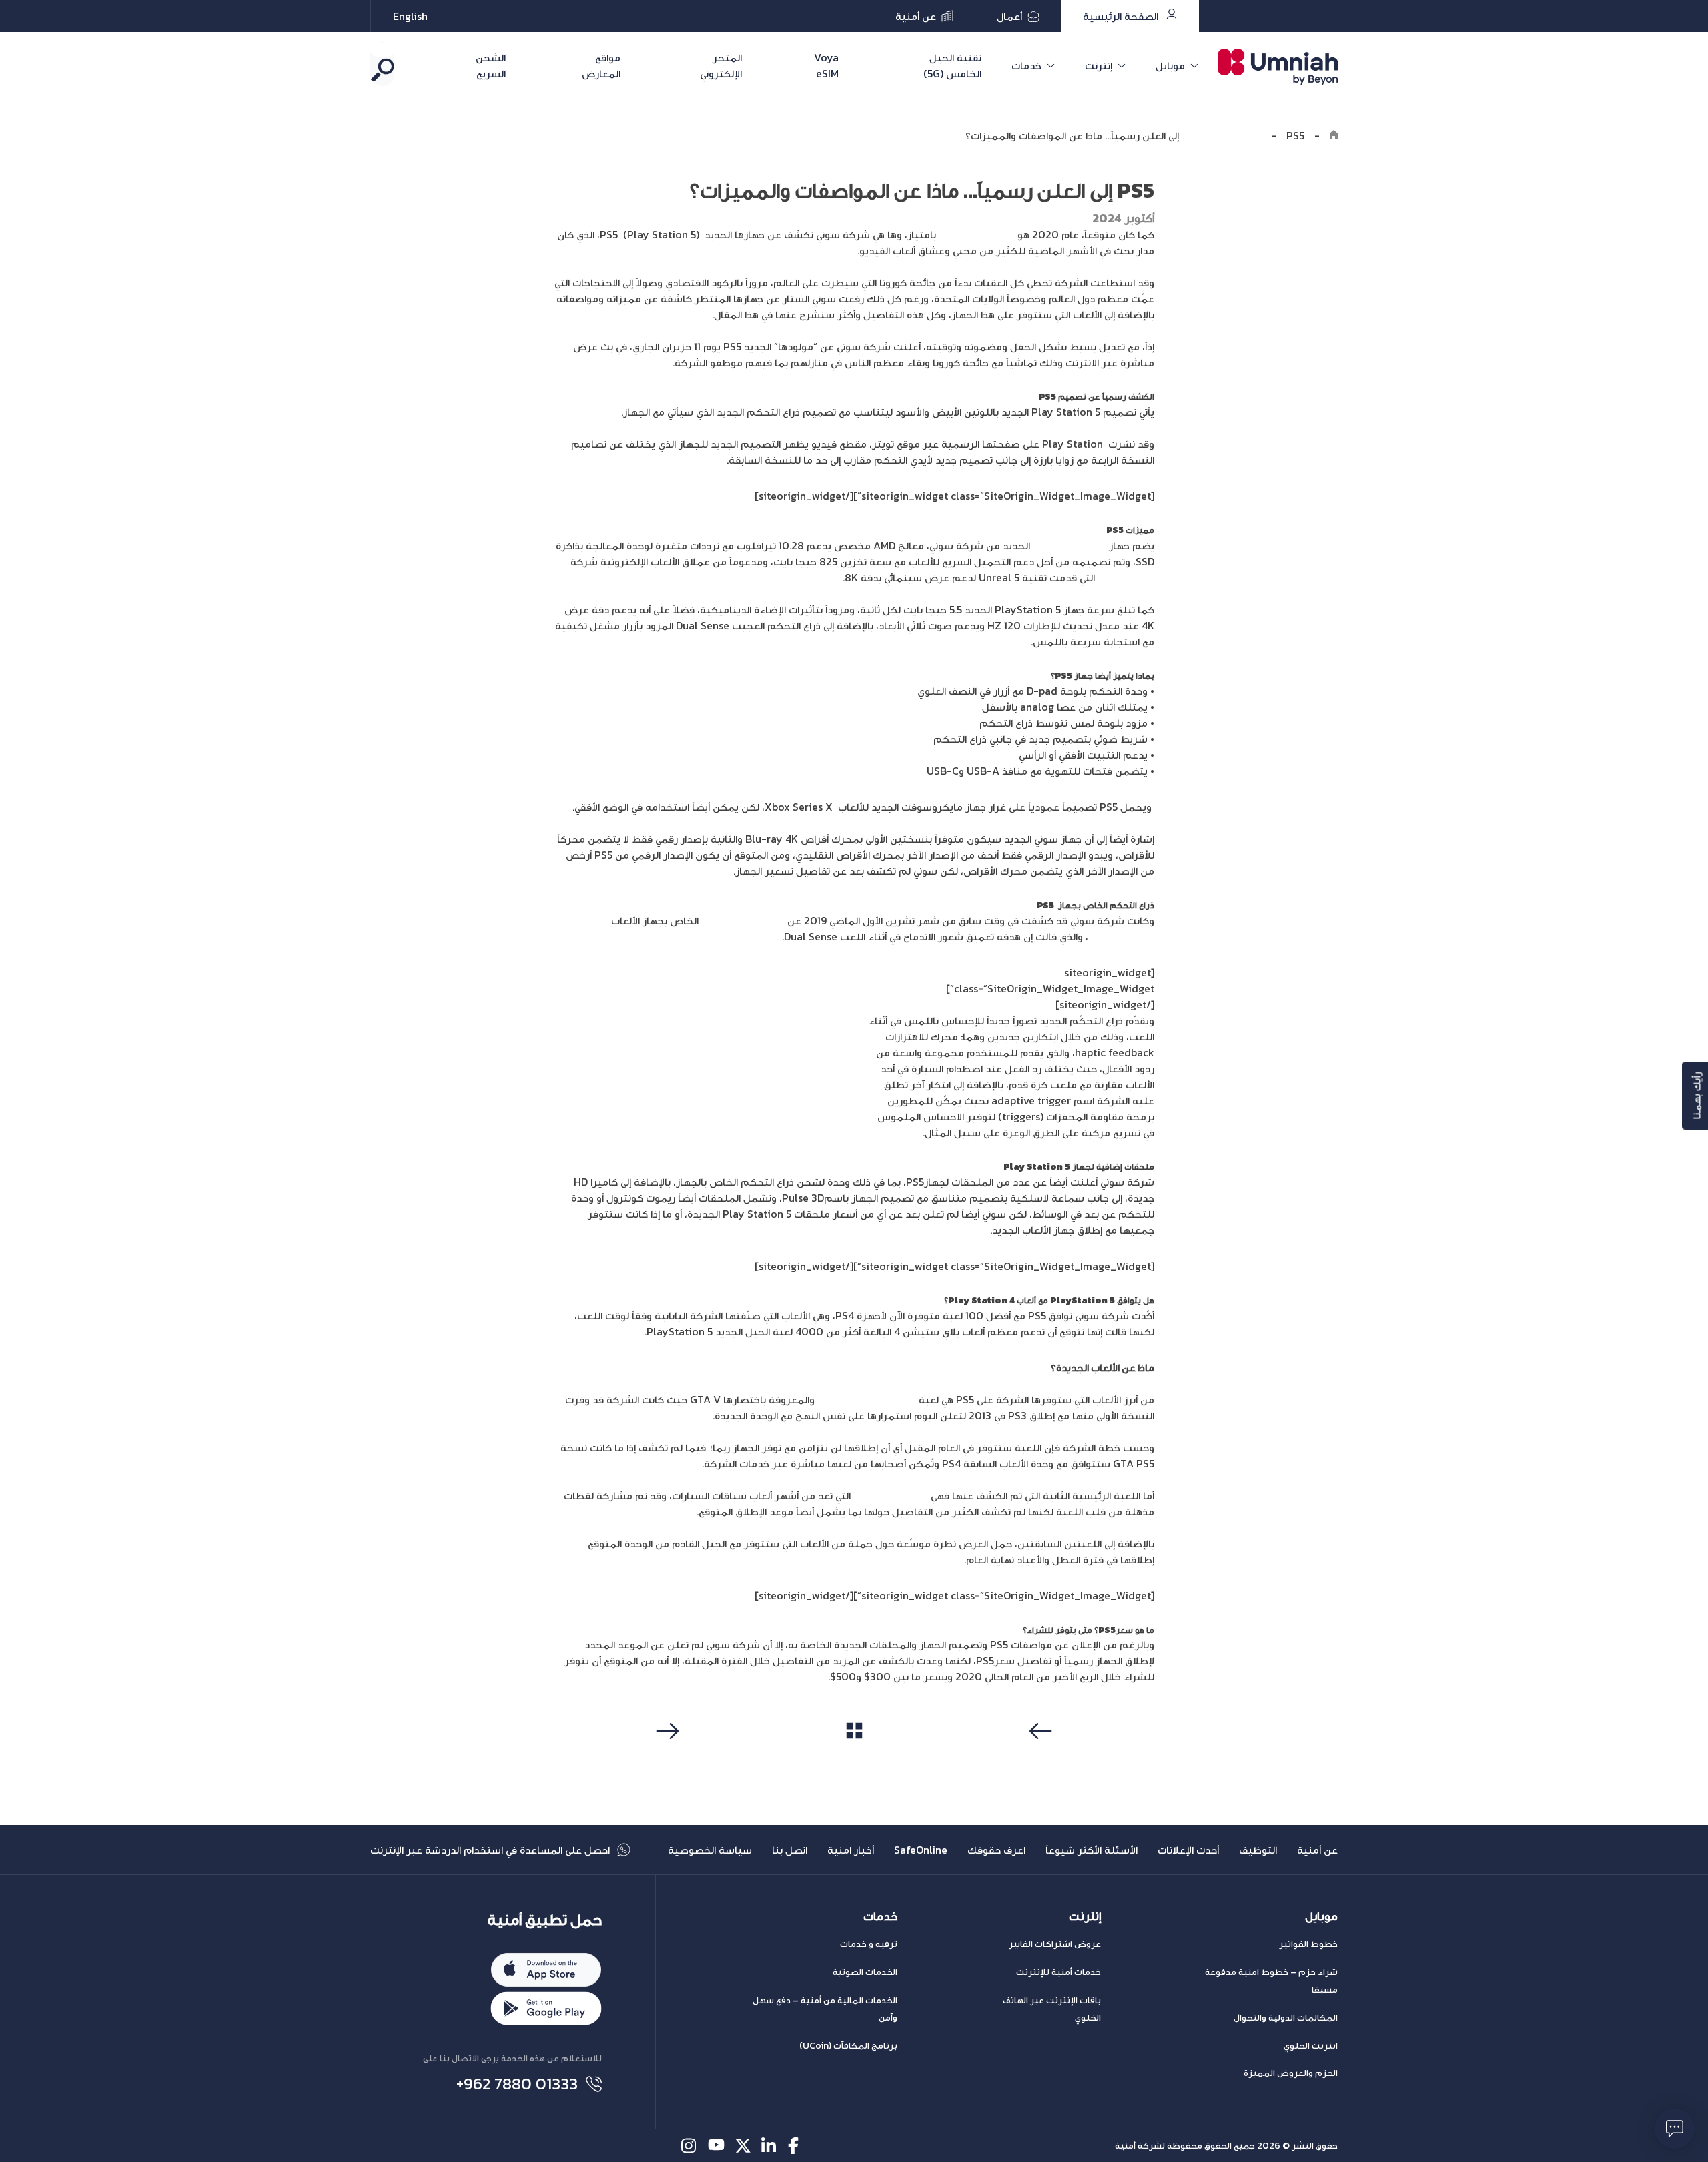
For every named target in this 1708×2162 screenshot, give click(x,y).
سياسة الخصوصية (710, 1850)
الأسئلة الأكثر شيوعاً (1092, 1850)
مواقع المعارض (601, 65)
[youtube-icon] (716, 2146)
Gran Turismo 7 (891, 1495)
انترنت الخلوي (1311, 2046)
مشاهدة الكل (854, 1756)
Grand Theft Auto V (868, 1399)
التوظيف (1258, 1850)
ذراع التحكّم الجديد (743, 920)
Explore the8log (1221, 135)
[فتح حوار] (1675, 2129)
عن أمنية (1317, 1850)
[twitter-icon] (743, 2146)
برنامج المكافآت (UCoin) (848, 2046)
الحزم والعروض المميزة (1291, 2073)
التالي (666, 1756)
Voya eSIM (826, 65)
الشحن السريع (491, 65)
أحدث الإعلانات (1188, 1850)
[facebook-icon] (796, 2146)
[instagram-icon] (690, 2146)
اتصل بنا (790, 1850)
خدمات (1026, 65)
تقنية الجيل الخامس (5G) (952, 65)
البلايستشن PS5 (1070, 545)
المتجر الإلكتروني (721, 65)
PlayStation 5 (1121, 936)
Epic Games (1126, 577)
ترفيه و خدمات (869, 1944)
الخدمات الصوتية (865, 1972)
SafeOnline (921, 1850)
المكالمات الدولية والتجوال (1286, 2018)
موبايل (1170, 65)
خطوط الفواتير (1308, 1944)
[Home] (1334, 135)
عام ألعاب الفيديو (977, 234)
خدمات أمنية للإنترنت (1058, 1972)
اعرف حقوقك (996, 1850)
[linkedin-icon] (770, 2146)
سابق (1043, 1756)
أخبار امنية (851, 1850)
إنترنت (1099, 65)
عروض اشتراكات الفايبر (1055, 1944)
